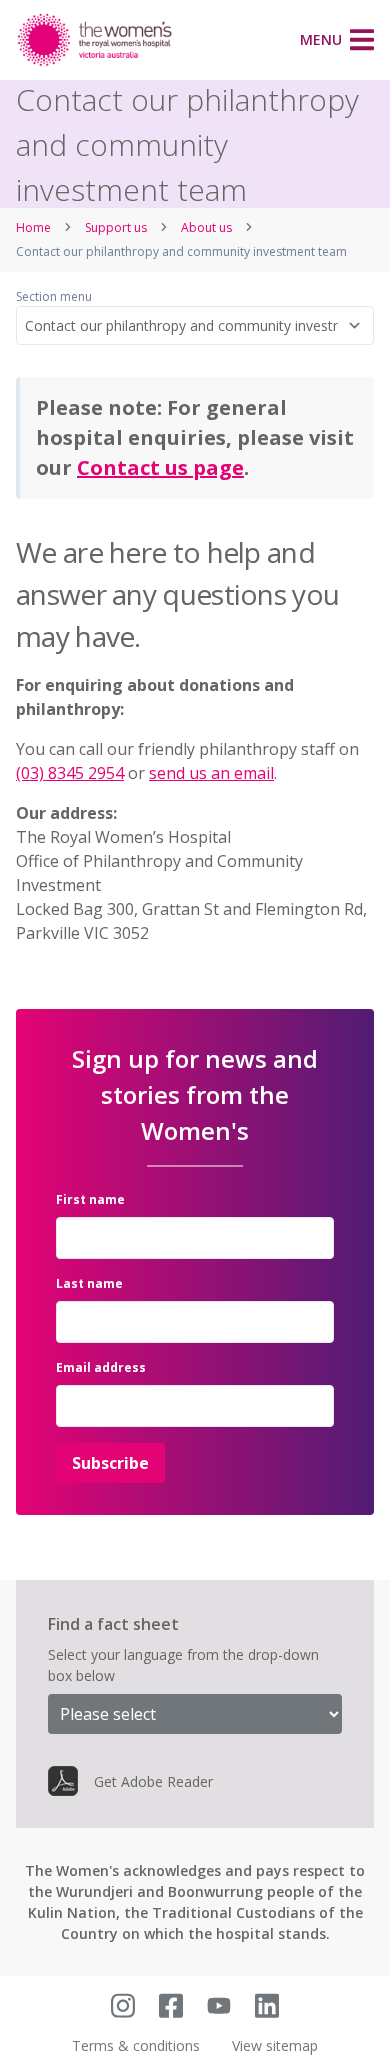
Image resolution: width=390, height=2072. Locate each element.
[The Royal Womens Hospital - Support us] (96, 40)
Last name (89, 1283)
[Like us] (171, 2005)
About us (206, 227)
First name (90, 1199)
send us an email (211, 773)
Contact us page (160, 467)
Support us (116, 227)
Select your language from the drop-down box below (183, 1665)
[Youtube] (219, 2005)
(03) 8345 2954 (70, 773)
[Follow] (123, 2005)
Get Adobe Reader (153, 1781)
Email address (101, 1367)
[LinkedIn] (267, 2005)
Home (33, 227)
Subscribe (110, 1463)
